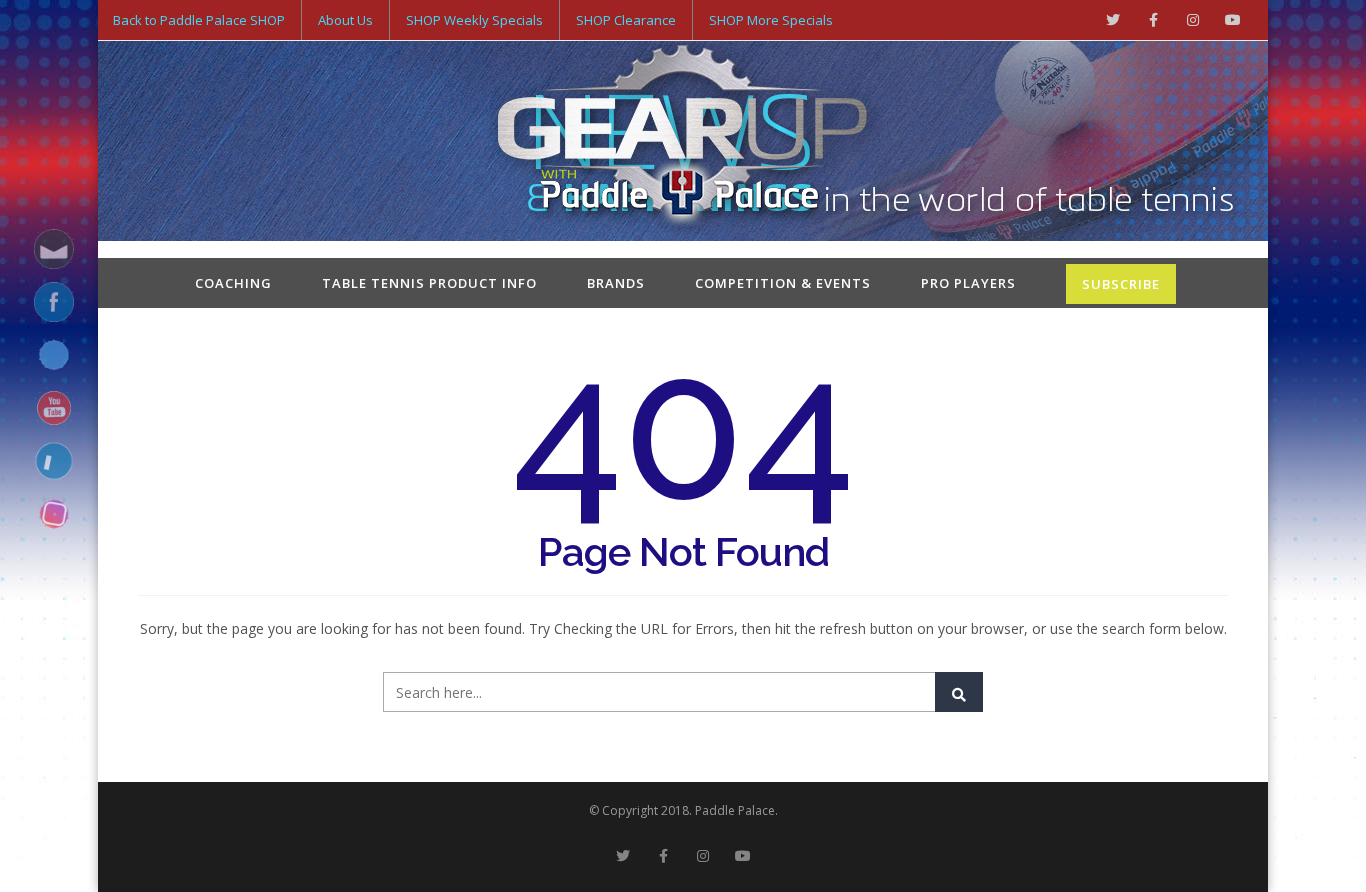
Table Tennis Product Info (429, 283)
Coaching (233, 283)
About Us (345, 20)
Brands (616, 283)
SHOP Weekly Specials (474, 20)
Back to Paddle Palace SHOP (199, 20)
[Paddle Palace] (683, 143)
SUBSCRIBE (1121, 284)
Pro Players (968, 283)
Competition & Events (783, 283)
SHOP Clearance (626, 20)
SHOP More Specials (771, 20)
